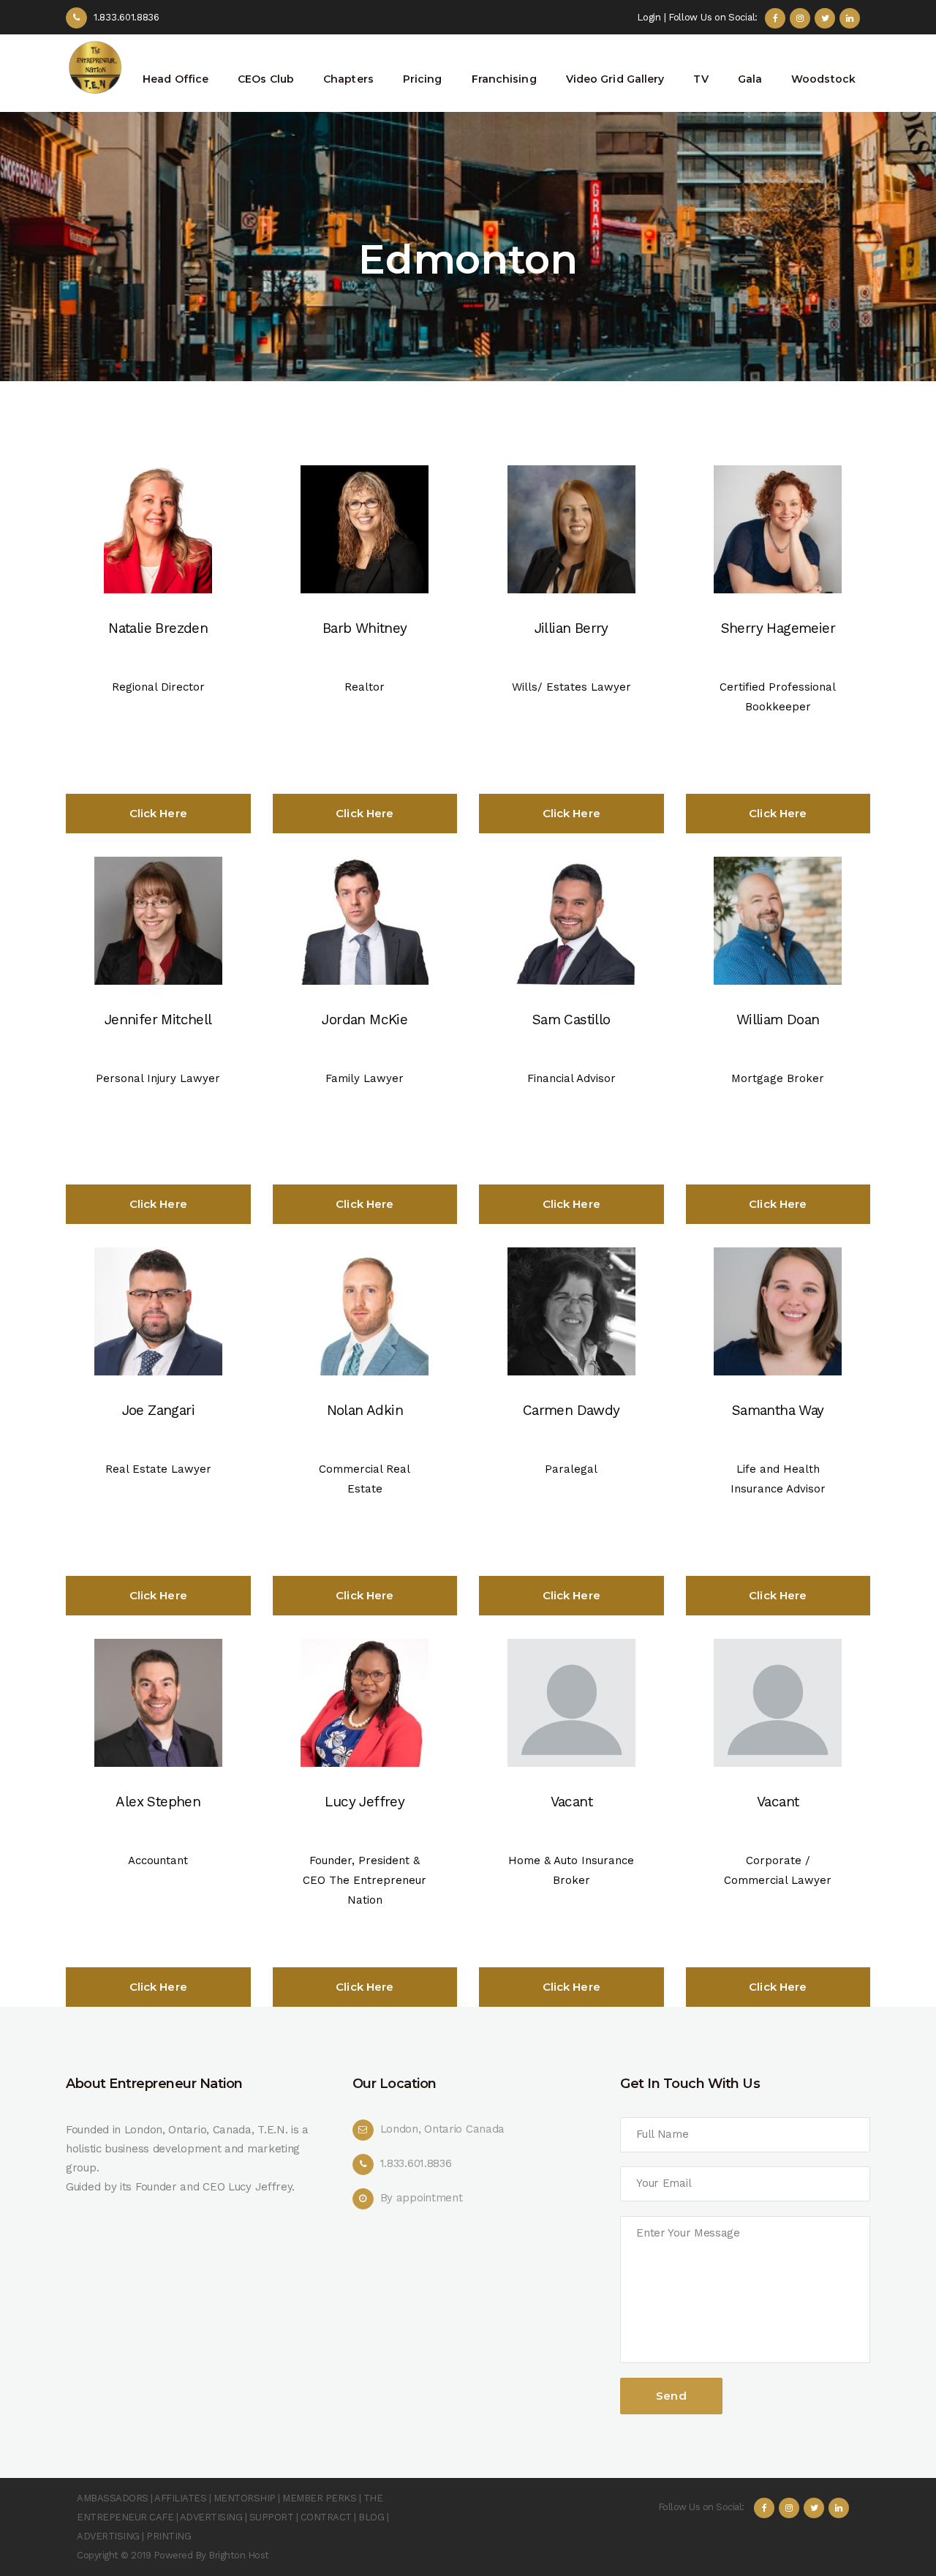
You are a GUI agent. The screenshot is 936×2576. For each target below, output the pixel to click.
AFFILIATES (180, 2498)
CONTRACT (326, 2517)
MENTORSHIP (245, 2498)
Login (649, 17)
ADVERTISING (211, 2517)
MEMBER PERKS (319, 2498)
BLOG (371, 2517)
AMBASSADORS (113, 2498)
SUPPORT (272, 2517)
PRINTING (169, 2536)
